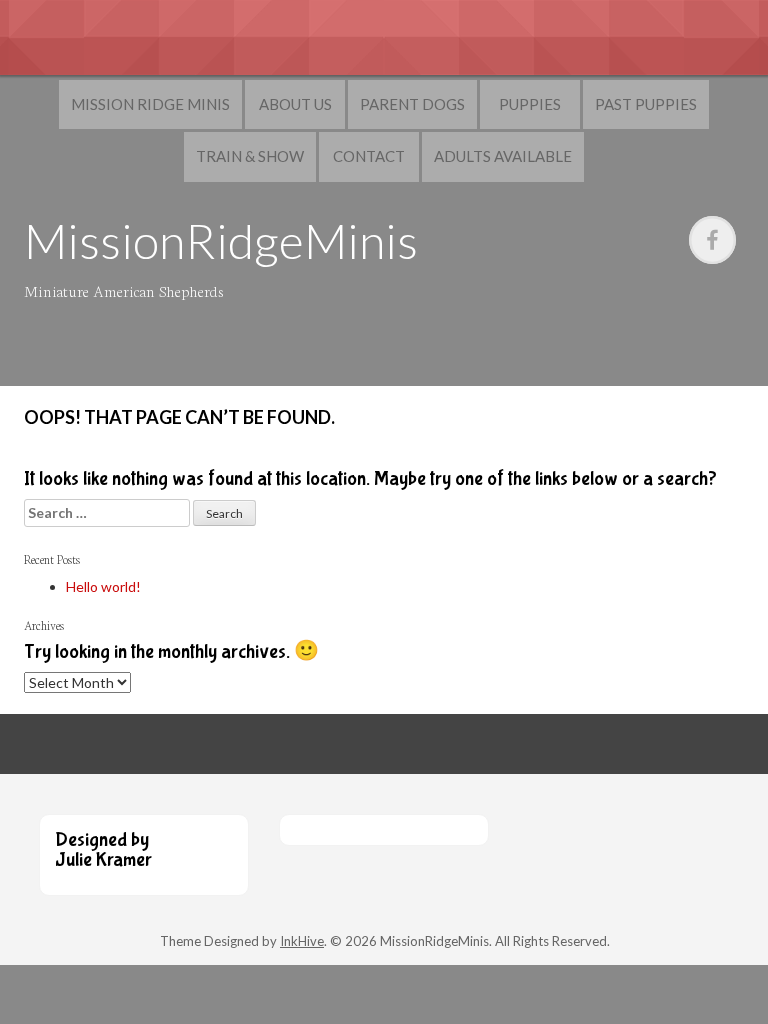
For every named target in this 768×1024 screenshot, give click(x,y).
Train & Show (250, 156)
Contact (369, 156)
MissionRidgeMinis (221, 240)
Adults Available (503, 156)
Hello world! (103, 586)
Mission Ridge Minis (150, 104)
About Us (295, 104)
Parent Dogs (412, 104)
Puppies (530, 104)
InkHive (302, 941)
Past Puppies (646, 104)
